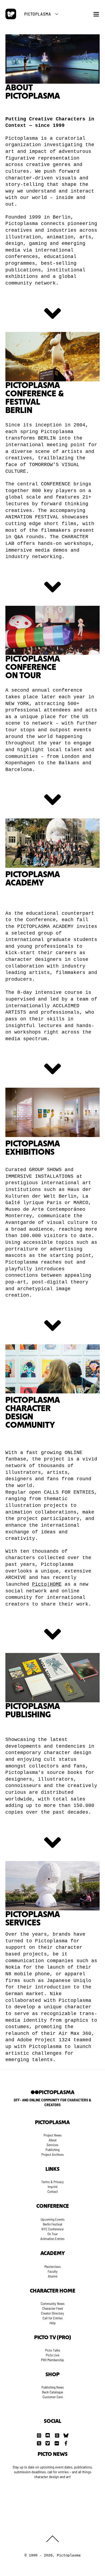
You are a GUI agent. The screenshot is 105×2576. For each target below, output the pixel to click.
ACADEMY (53, 2254)
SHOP (52, 2375)
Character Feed (52, 2308)
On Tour (52, 2234)
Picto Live (52, 2355)
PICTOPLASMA (53, 2123)
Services (52, 2145)
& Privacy (57, 2182)
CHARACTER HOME (53, 2291)
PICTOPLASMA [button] (38, 14)
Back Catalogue (52, 2392)
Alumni (53, 2276)
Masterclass (53, 2267)
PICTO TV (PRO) (53, 2338)
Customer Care (53, 2397)
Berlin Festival (52, 2224)
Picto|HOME (47, 1584)
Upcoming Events (53, 2219)
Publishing (52, 2150)
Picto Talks (53, 2350)
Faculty (53, 2271)
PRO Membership (52, 2360)
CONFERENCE (53, 2206)
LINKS (52, 2169)
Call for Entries (53, 2318)
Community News (53, 2304)
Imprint (53, 2187)
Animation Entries (52, 2239)
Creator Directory (52, 2313)
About (53, 2140)
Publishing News (53, 2387)
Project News (53, 2135)
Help (53, 2323)
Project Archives (53, 2154)
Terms (45, 2182)
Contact (53, 2191)
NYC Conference (52, 2229)
